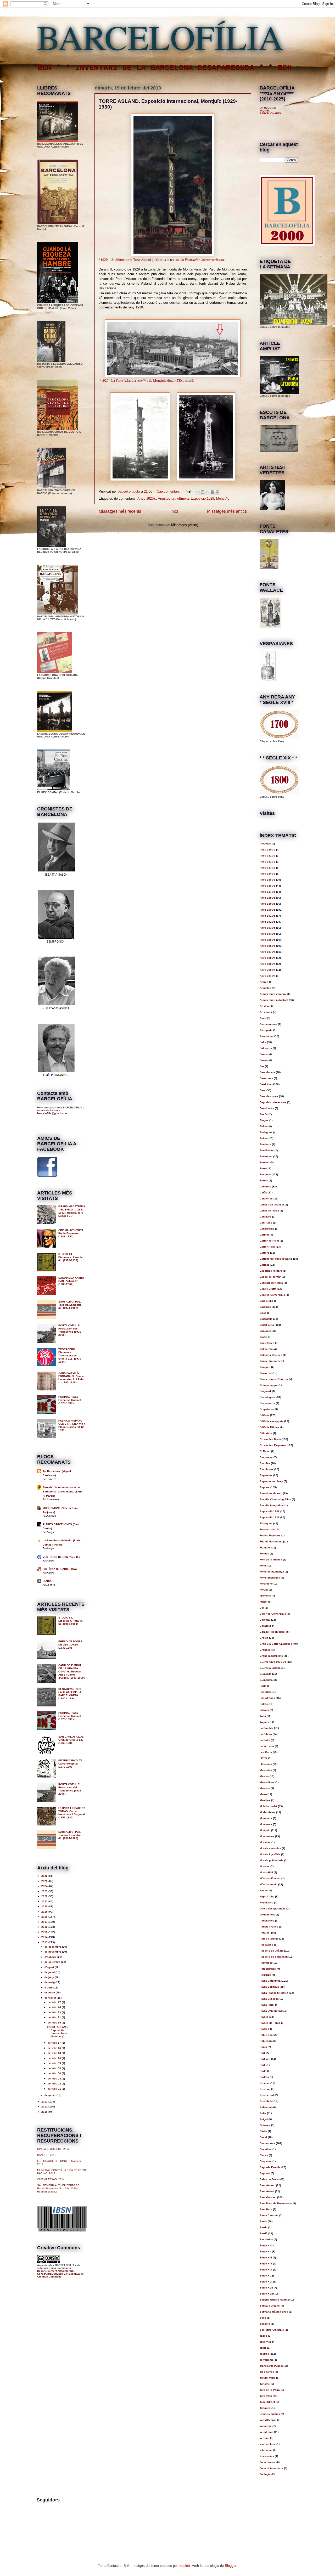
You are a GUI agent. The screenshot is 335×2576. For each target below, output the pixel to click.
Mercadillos (267, 1782)
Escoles (265, 1463)
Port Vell (265, 2059)
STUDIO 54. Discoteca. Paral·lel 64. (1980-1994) (71, 1257)
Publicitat (266, 2107)
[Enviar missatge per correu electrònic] (188, 491)
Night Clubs (267, 1896)
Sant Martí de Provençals (276, 2203)
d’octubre (51, 1957)
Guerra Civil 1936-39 (273, 1662)
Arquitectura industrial (274, 1000)
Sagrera (265, 2173)
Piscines (265, 1975)
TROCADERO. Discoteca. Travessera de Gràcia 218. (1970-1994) (70, 1355)
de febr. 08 (55, 2068)
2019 (45, 1912)
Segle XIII (266, 2257)
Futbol (264, 1602)
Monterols (266, 1824)
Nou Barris (266, 1903)
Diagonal (265, 1391)
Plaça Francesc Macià (274, 1993)
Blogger (230, 2566)
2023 (45, 1891)
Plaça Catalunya (270, 1981)
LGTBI (264, 1758)
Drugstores (267, 1409)
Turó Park (266, 2396)
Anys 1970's (267, 952)
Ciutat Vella (267, 1325)
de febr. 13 (55, 2053)
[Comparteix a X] (208, 492)
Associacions (268, 1024)
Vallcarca (266, 2426)
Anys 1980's (267, 958)
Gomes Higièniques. (273, 1632)
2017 (45, 1922)
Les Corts (266, 1752)
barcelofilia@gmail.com (52, 1113)
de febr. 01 (55, 2089)
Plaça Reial (267, 2005)
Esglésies (266, 1475)
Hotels (264, 1704)
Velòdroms (266, 2432)
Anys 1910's (267, 916)
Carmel (264, 1235)
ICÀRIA (47, 1581)
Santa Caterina (269, 2215)
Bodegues (266, 1132)
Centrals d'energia (271, 1283)
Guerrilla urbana (270, 1668)
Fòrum (264, 1590)
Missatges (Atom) (185, 525)
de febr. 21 (55, 2017)
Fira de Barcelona (271, 1541)
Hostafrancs (267, 1698)
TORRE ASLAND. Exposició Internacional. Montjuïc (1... (58, 2032)
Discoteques (268, 1397)
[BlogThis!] (203, 492)
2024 (45, 1886)
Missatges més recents (120, 511)
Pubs (263, 2113)
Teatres (264, 2354)
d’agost (50, 1967)
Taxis (263, 2348)
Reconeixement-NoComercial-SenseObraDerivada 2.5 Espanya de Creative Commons (60, 2274)
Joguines (266, 1722)
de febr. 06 (55, 2073)
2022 (45, 1896)
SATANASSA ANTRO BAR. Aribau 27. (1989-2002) (71, 1281)
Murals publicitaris (272, 1860)
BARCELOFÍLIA (160, 37)
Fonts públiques (270, 1578)
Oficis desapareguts (273, 1909)
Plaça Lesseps (269, 1999)
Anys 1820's (267, 862)
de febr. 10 (55, 2058)
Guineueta (266, 1680)
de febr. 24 (55, 2007)
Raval (263, 2137)
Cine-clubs (266, 1301)
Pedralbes (266, 1963)
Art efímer (266, 1012)
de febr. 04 (55, 2079)
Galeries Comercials (273, 1614)
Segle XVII (266, 2288)
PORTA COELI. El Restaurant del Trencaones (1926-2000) (70, 1330)
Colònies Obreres (271, 1355)
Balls (263, 1042)
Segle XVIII (267, 2294)
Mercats (265, 1788)
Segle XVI (266, 2282)
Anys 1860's (267, 886)
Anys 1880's (267, 898)
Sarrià (264, 2233)
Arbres (264, 982)
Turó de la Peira (270, 2390)
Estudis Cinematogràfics (275, 1499)
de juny (50, 1977)
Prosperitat (267, 2095)
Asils (263, 1018)
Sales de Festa (269, 2179)
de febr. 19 (55, 2023)
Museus (265, 1866)
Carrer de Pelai (269, 1241)
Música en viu (269, 1884)
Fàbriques (266, 1523)
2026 (45, 1876)
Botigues (265, 1174)
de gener (51, 2095)
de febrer (51, 1998)
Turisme (265, 2384)
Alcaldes (265, 844)
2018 (45, 1917)
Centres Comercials (272, 1295)
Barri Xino (266, 1084)
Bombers (265, 1144)
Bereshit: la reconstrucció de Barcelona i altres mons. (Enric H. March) (63, 1492)
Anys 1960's (267, 946)
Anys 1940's (267, 934)
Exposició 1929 (202, 498)
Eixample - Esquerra (273, 1445)
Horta (263, 1686)
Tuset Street (267, 2402)
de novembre (53, 1952)
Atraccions (267, 1036)
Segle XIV (266, 2264)
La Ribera (266, 1734)
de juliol (50, 1972)
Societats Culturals (272, 2330)
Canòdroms (267, 1229)
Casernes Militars (271, 1271)
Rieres (264, 2155)
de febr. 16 (55, 2048)
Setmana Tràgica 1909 (274, 2312)
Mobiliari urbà (268, 1806)
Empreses (266, 1457)
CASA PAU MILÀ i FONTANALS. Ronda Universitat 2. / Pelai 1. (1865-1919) (71, 1378)
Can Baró (266, 1217)
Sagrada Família (270, 2167)
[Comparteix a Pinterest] (217, 492)
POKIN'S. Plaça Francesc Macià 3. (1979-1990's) (70, 1400)
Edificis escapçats (272, 1421)
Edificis (264, 1415)
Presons (265, 2089)
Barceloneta (267, 1072)
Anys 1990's (267, 964)
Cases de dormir (270, 1277)
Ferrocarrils (267, 1529)
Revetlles (266, 2149)
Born (263, 1168)
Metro (263, 1794)
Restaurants (267, 2143)
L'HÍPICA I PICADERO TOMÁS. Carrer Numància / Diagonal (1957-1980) (72, 1813)
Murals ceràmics (270, 1848)
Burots (264, 1180)
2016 (45, 1927)
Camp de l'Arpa (269, 1211)
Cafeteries (266, 1199)
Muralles (265, 1842)
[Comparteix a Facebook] (213, 492)
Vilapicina (266, 2450)
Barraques (266, 1078)
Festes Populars (270, 1535)
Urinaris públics (270, 2414)
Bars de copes (269, 1096)
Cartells (265, 1265)
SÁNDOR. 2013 (47, 2155)
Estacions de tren (271, 1493)
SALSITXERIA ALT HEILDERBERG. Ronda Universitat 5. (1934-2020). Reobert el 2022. (59, 2188)
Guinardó (266, 1674)
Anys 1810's (267, 856)
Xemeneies (267, 2456)
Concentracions (270, 1361)
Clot (262, 1337)
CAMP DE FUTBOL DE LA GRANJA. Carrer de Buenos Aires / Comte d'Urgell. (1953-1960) (71, 1672)
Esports (265, 1487)
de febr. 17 (55, 2043)
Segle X (265, 2245)
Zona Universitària (271, 2468)
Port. (263, 2065)
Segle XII (265, 2251)
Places (264, 2017)
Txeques (265, 2408)
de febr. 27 (55, 2002)
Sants (263, 2221)
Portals (264, 2077)
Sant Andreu (267, 2185)
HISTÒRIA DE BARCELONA (60, 1569)
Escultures (267, 1469)
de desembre (53, 1947)
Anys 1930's (267, 928)
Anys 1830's (267, 868)
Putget (264, 2119)
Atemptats (266, 1030)
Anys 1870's (267, 892)
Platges (264, 2029)
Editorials (266, 1433)
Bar (262, 1066)
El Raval (265, 1451)
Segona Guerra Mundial (275, 2300)
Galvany (265, 1620)
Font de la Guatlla (271, 1560)
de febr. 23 (55, 2012)
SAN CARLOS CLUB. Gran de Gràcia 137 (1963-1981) (71, 1740)
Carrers (264, 1253)
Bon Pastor (267, 1150)
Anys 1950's (267, 940)
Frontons (265, 1596)
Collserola (266, 1349)
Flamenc (265, 1548)
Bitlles (264, 1126)
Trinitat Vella (267, 2378)
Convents (266, 1373)
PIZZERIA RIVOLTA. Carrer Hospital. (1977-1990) (71, 1764)
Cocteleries (267, 1343)
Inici (174, 511)
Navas (264, 1890)
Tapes (263, 2336)
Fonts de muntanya (272, 1572)
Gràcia (264, 1638)
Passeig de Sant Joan (274, 1957)
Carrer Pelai (267, 1247)
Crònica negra (269, 1385)
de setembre (53, 1962)
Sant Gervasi (268, 2197)
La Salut (265, 1740)
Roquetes (266, 2161)
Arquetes (265, 988)
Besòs (264, 1114)
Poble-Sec (266, 2035)
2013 (45, 1942)
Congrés (265, 1367)
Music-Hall (266, 1872)
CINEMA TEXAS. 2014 (51, 2179)
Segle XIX (266, 2270)
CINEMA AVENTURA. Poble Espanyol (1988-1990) (71, 1233)
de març (50, 1992)
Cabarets (265, 1186)
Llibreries (266, 1764)
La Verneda (267, 1746)
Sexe (263, 2318)
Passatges (266, 1945)
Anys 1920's (147, 498)
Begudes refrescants (273, 1102)
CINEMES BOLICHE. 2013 (53, 2149)
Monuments (267, 1836)
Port (262, 2053)
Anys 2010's (267, 976)
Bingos (264, 1120)
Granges (265, 1650)
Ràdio (263, 2131)
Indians (264, 1710)
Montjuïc (223, 498)
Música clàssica (270, 1878)
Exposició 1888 (270, 1511)
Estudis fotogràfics (272, 1505)
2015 (45, 1932)
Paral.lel (265, 1933)
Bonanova (266, 1156)
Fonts (263, 1566)
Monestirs (266, 1818)
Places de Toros (270, 2023)
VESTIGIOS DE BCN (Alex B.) (61, 1557)
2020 (45, 1906)
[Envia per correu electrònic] (198, 492)
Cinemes (265, 1307)
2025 (45, 1881)
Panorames (267, 1921)
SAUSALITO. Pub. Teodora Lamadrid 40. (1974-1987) (70, 1305)
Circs (263, 1313)
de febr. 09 (55, 2063)
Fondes (264, 1554)
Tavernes (266, 2342)
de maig (50, 1982)
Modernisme (267, 1812)
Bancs (264, 1054)
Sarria (264, 2227)
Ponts (263, 2047)
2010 (45, 2112)
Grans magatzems (271, 1656)
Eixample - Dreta (270, 1439)
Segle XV (266, 2276)
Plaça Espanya (269, 1987)
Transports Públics (272, 2366)
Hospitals (266, 1692)
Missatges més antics (227, 511)
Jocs (263, 1716)
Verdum (264, 2438)
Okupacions (267, 1915)
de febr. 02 (55, 2084)
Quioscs (265, 2125)
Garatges (266, 1626)
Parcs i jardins (269, 1939)
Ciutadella (266, 1319)
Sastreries (266, 2239)
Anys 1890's (267, 904)
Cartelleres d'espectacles (276, 1259)
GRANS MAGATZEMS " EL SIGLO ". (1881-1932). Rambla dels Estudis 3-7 (72, 1211)
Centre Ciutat (268, 1289)
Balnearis (266, 1048)
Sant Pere (266, 2209)
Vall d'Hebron (268, 2420)
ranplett (184, 2566)
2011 (45, 2107)
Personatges (268, 1969)
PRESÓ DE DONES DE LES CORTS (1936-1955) (70, 1645)
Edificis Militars (270, 1427)
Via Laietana (268, 2444)
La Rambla (266, 1728)
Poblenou (266, 2041)
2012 (45, 2102)
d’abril (49, 1988)
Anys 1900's (267, 910)
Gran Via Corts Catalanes (276, 1644)
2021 (45, 1901)
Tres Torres (267, 2372)
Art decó (265, 1006)
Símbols (265, 2324)
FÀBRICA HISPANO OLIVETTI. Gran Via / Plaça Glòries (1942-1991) (72, 1425)
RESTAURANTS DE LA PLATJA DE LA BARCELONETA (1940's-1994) (70, 1694)
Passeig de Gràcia (272, 1951)
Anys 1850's (267, 880)
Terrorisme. (267, 2360)
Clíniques (266, 1331)
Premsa (265, 2083)
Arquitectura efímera (173, 498)
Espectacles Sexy (271, 1481)
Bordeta (265, 1162)
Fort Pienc (266, 1584)
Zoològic (265, 2474)
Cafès (263, 1193)
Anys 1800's (267, 850)
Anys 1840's (267, 874)
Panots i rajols (269, 1927)
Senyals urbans (270, 2306)
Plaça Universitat (271, 2011)
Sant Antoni (267, 2191)
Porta (263, 2071)
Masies (264, 1776)
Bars (263, 1090)
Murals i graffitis (270, 1854)
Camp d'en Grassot (272, 1205)
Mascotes (266, 1770)
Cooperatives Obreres (274, 1379)
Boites (264, 1138)
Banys (264, 1060)
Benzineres (267, 1108)
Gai (262, 1608)
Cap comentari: (169, 491)
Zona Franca (268, 2462)
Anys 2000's (267, 970)
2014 (45, 1937)
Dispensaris (267, 1403)
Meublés (265, 1800)
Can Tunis (266, 1223)
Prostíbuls (266, 2101)
